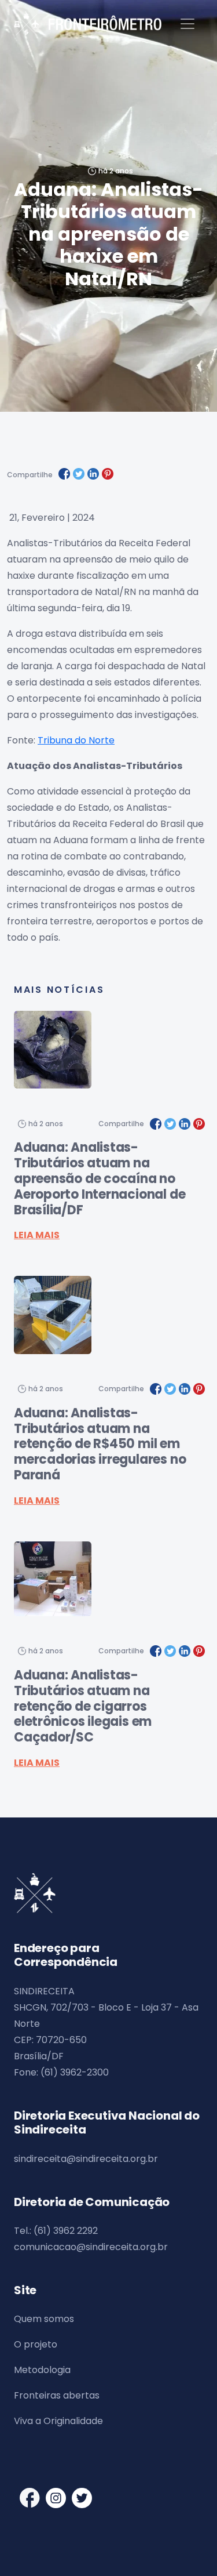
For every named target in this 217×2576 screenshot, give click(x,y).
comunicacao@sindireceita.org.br (91, 2247)
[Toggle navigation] (187, 24)
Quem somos (44, 2319)
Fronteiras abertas (57, 2395)
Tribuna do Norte (76, 740)
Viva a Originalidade (58, 2421)
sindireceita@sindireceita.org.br (86, 2159)
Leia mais (37, 1235)
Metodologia (42, 2370)
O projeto (36, 2344)
